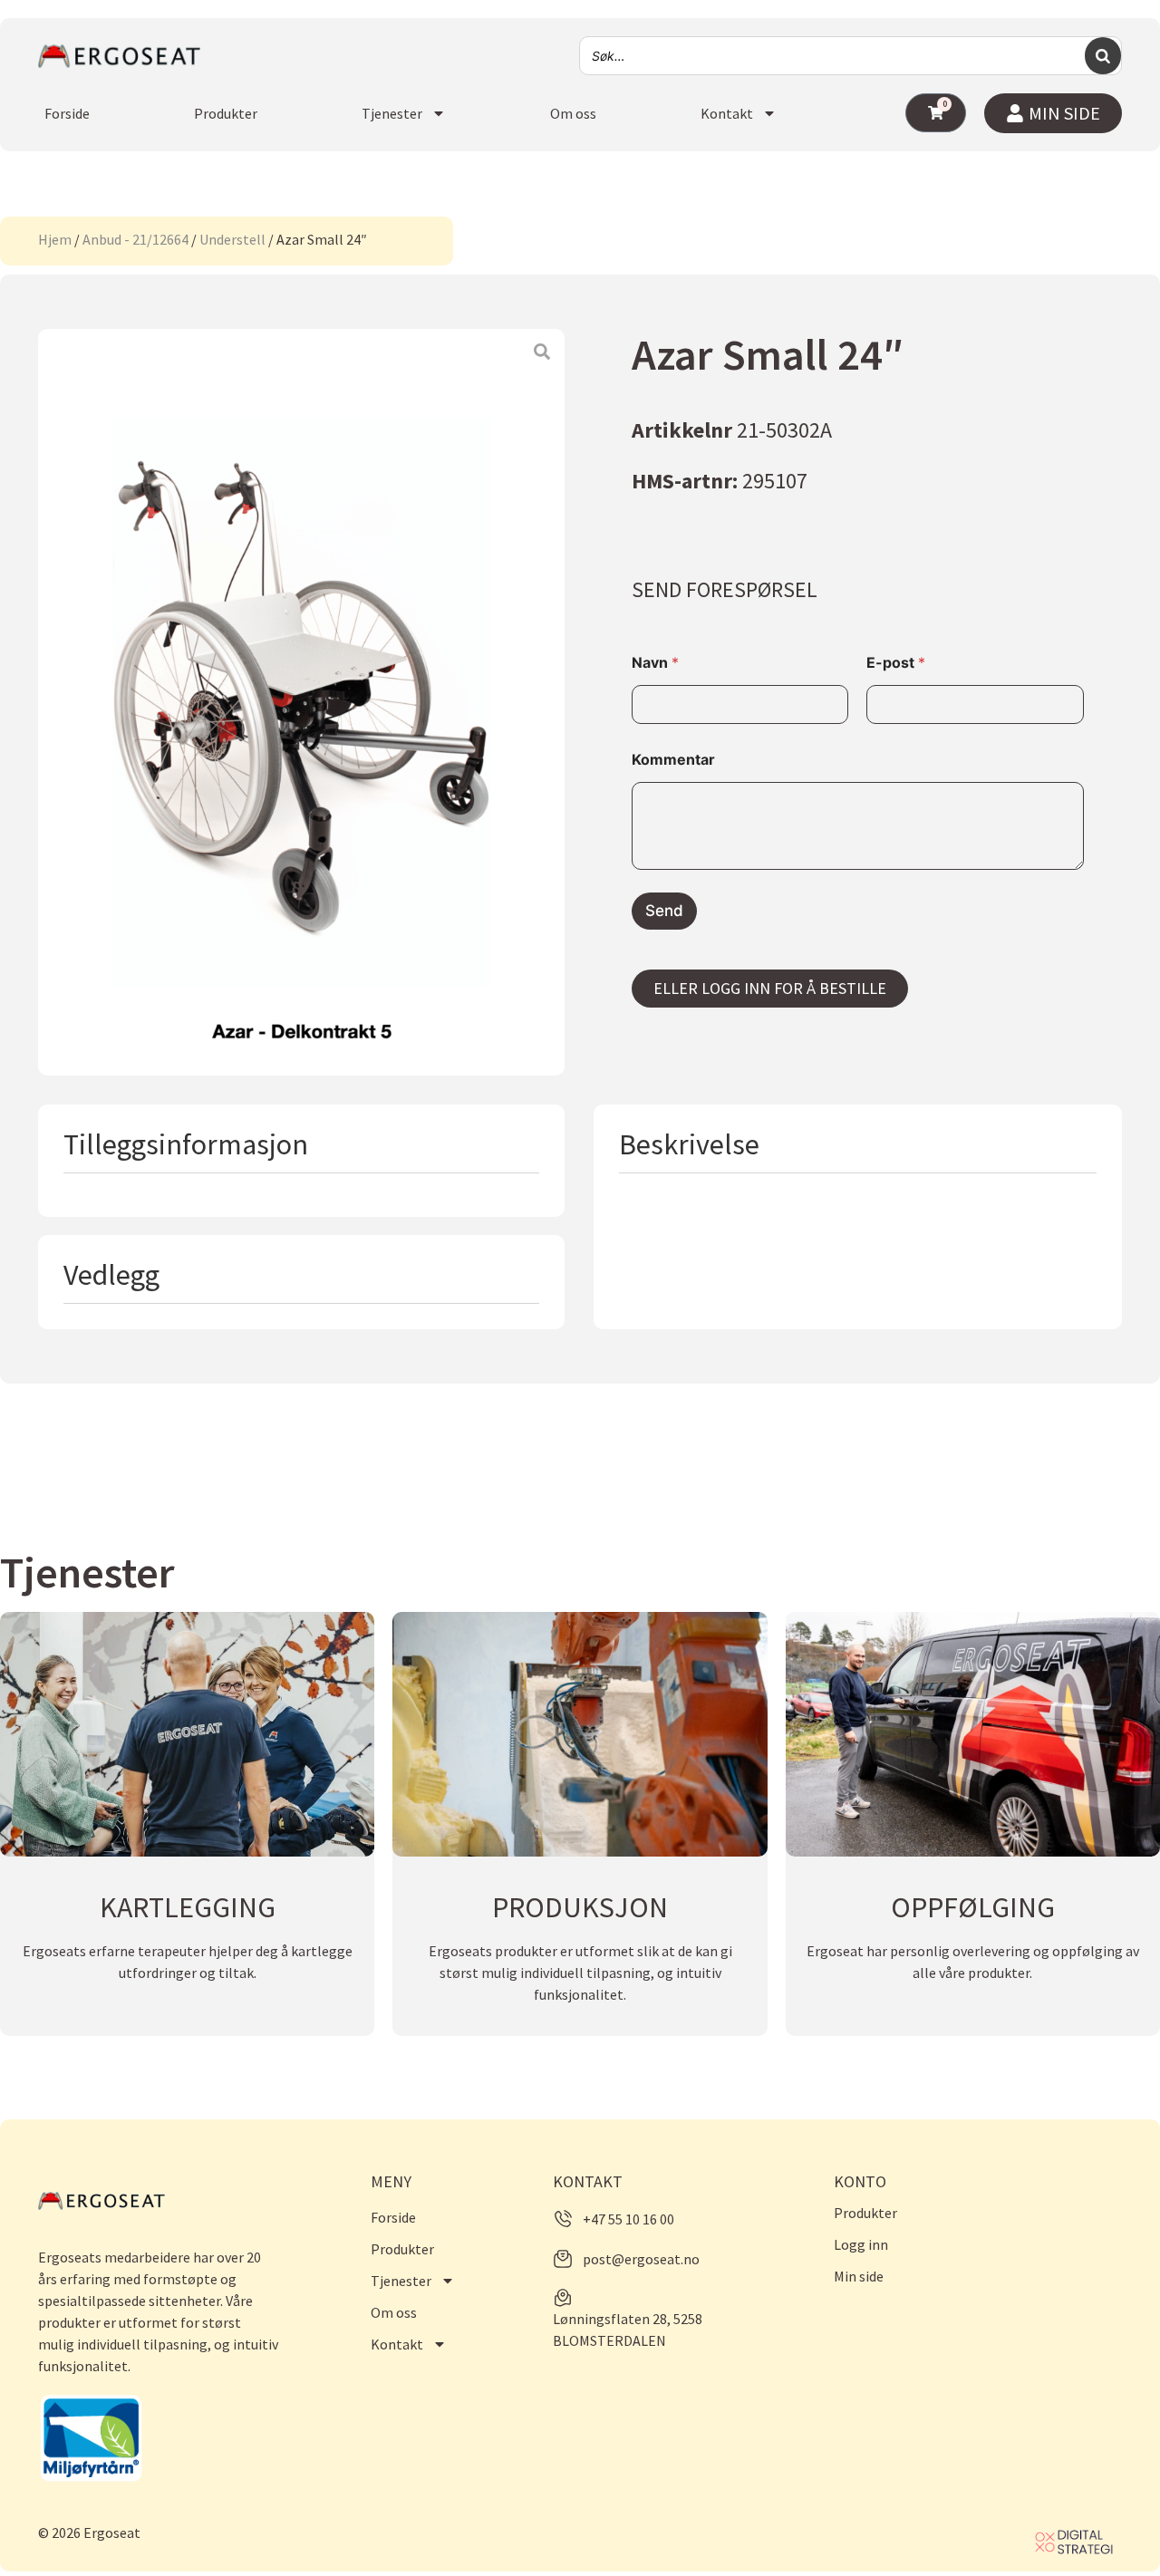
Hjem (55, 239)
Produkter (226, 113)
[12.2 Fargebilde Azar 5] (301, 702)
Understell (232, 239)
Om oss (573, 113)
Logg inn (861, 2244)
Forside (67, 113)
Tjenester (392, 113)
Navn (655, 663)
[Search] (1103, 56)
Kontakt (727, 113)
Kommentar (673, 760)
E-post (896, 663)
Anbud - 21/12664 (135, 239)
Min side (859, 2276)
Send (664, 911)
